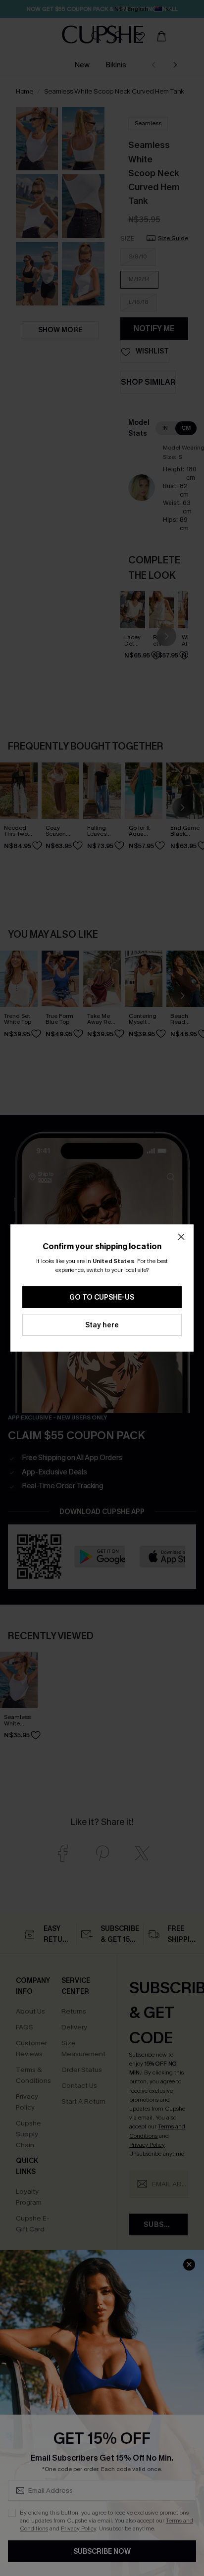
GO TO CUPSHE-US (102, 1297)
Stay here (102, 1325)
